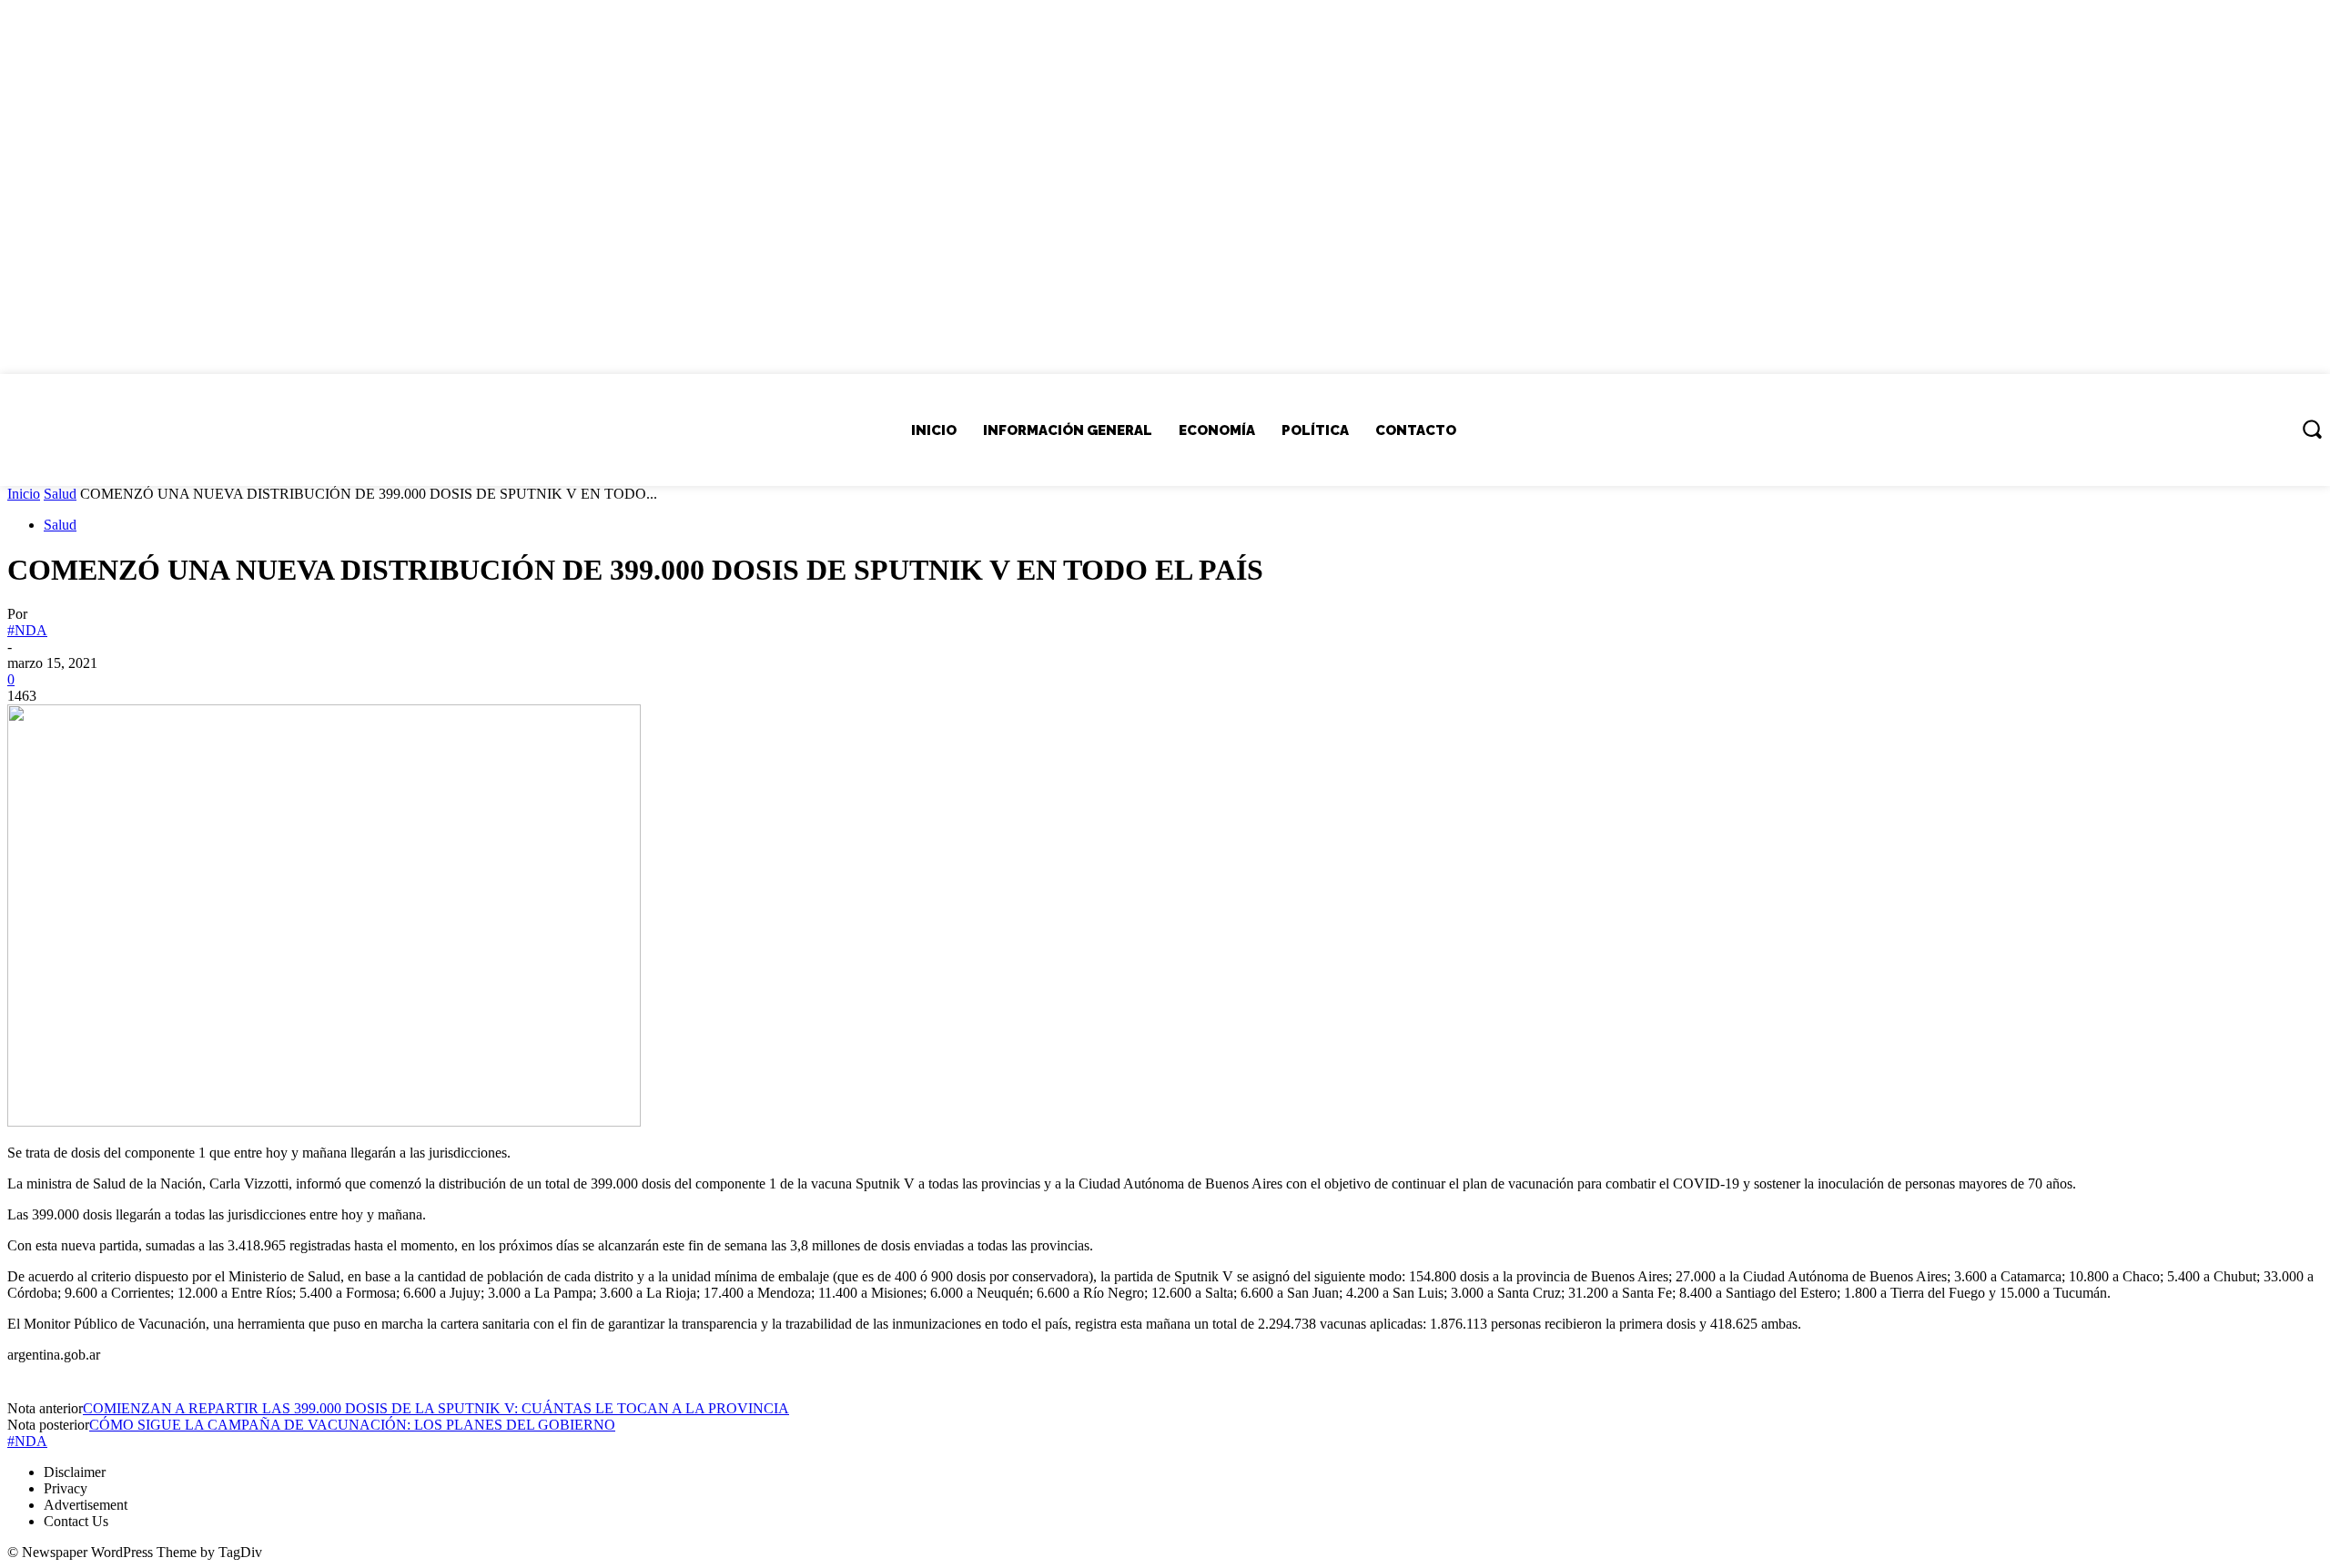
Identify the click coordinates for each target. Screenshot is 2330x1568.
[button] (2312, 429)
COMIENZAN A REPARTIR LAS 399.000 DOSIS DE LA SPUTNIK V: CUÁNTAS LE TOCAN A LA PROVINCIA (436, 1408)
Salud (60, 494)
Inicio (24, 494)
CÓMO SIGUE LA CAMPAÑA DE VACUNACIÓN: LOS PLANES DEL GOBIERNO (352, 1425)
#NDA (27, 630)
